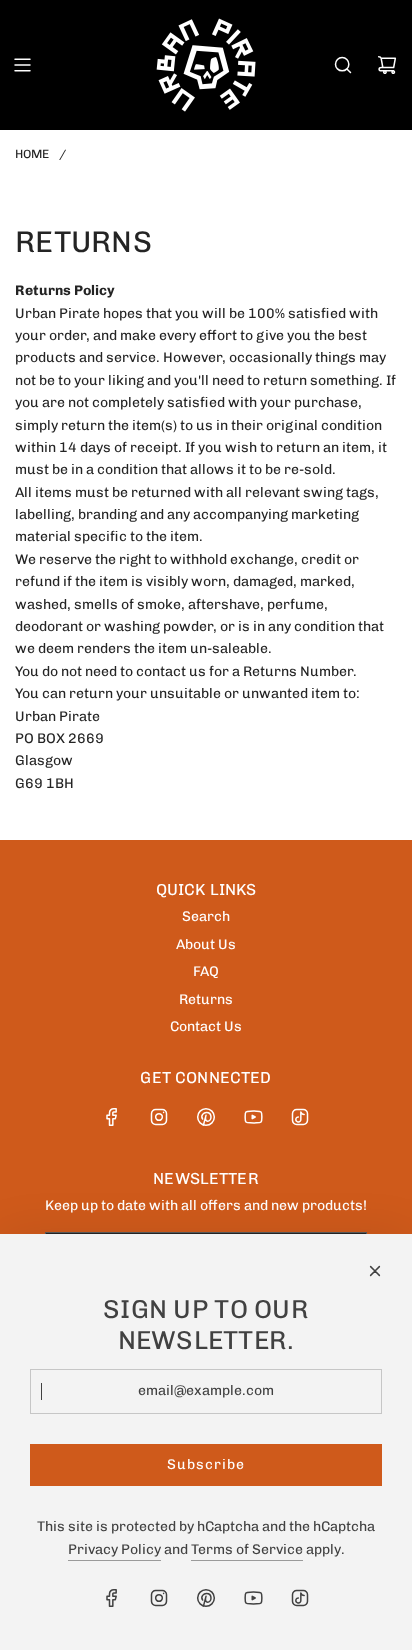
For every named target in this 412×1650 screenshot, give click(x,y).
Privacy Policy (114, 1549)
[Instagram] (159, 1117)
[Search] (343, 65)
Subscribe (206, 1464)
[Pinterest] (206, 1117)
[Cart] (387, 65)
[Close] (375, 1271)
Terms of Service (247, 1549)
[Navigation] (22, 65)
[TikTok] (300, 1117)
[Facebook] (112, 1117)
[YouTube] (253, 1117)
